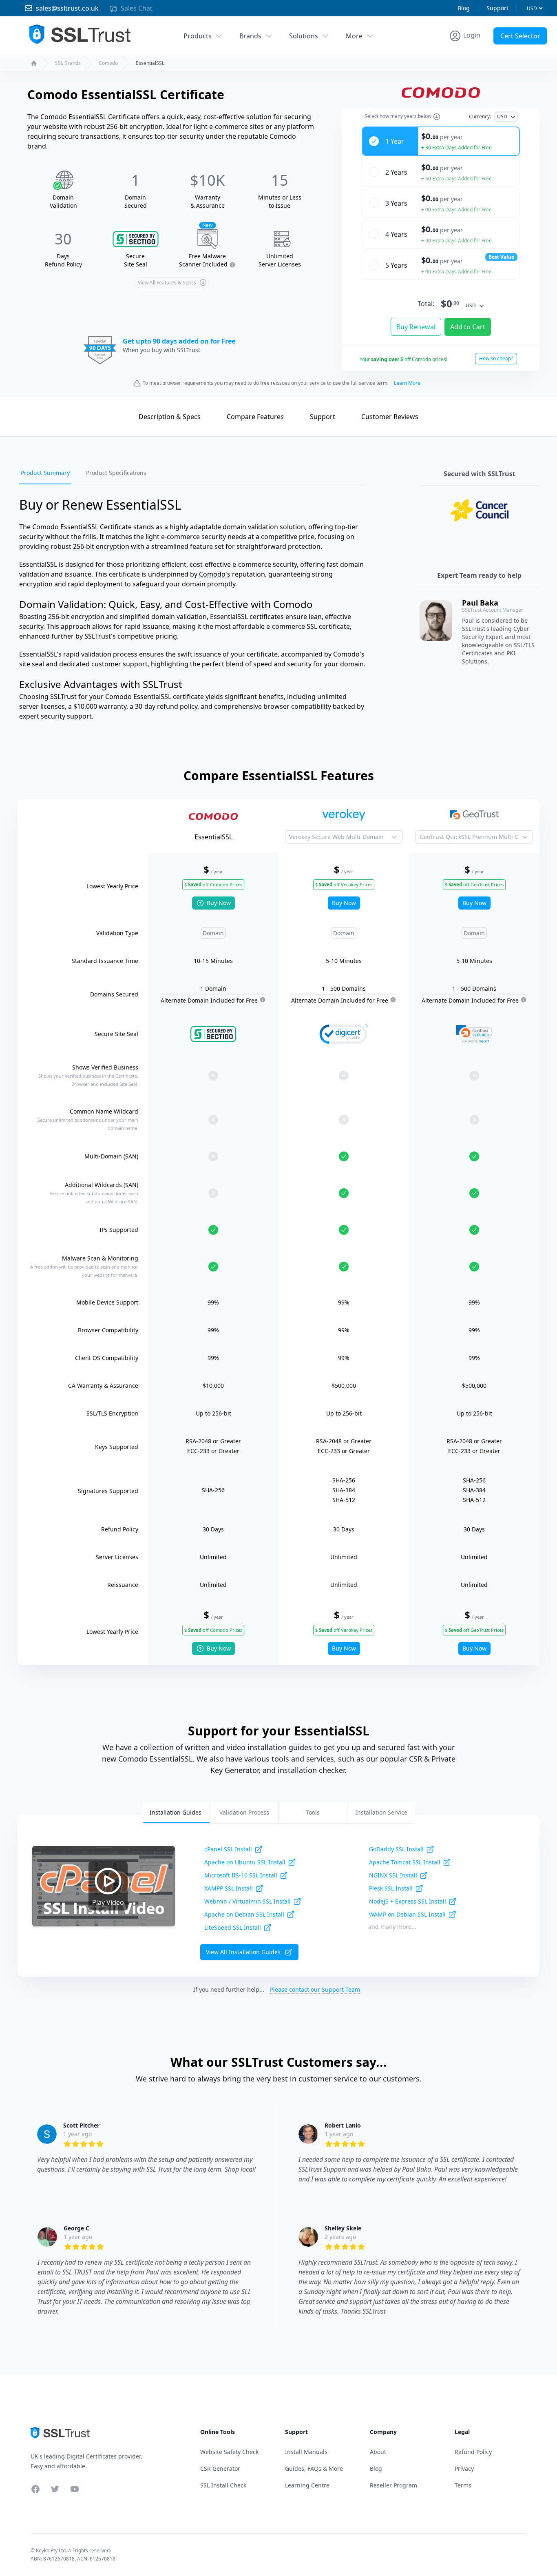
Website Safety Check (229, 2452)
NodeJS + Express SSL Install (408, 1901)
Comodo (108, 63)
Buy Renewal (416, 327)
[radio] (441, 141)
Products (198, 36)
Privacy (464, 2468)
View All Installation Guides (243, 1952)
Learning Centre (307, 2485)
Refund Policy (473, 2452)
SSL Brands (68, 63)
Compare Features (255, 417)
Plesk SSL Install (391, 1888)
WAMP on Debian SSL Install (407, 1914)
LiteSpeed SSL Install (233, 1927)
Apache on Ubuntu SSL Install (245, 1862)
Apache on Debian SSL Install (244, 1914)
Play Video (108, 1902)
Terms (463, 2485)
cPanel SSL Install (228, 1849)
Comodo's (215, 574)
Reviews (390, 417)
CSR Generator (220, 2468)
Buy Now (219, 903)
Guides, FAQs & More (314, 2468)
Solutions (304, 36)
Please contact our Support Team (315, 1989)
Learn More (407, 383)
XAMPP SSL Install (229, 1888)
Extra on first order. (494, 54)
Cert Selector (520, 36)
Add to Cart (468, 327)
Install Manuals (306, 2452)
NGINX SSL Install (393, 1875)
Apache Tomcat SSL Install (405, 1862)
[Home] (34, 63)
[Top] (115, 416)
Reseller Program (393, 2485)
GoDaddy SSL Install (396, 1849)
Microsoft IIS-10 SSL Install (241, 1875)
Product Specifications (116, 473)
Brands (250, 36)
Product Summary (45, 473)
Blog (464, 8)
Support (497, 8)
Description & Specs (170, 417)
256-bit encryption (101, 546)
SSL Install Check (223, 2485)
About (378, 2452)
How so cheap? (496, 358)
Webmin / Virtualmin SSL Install (248, 1901)
